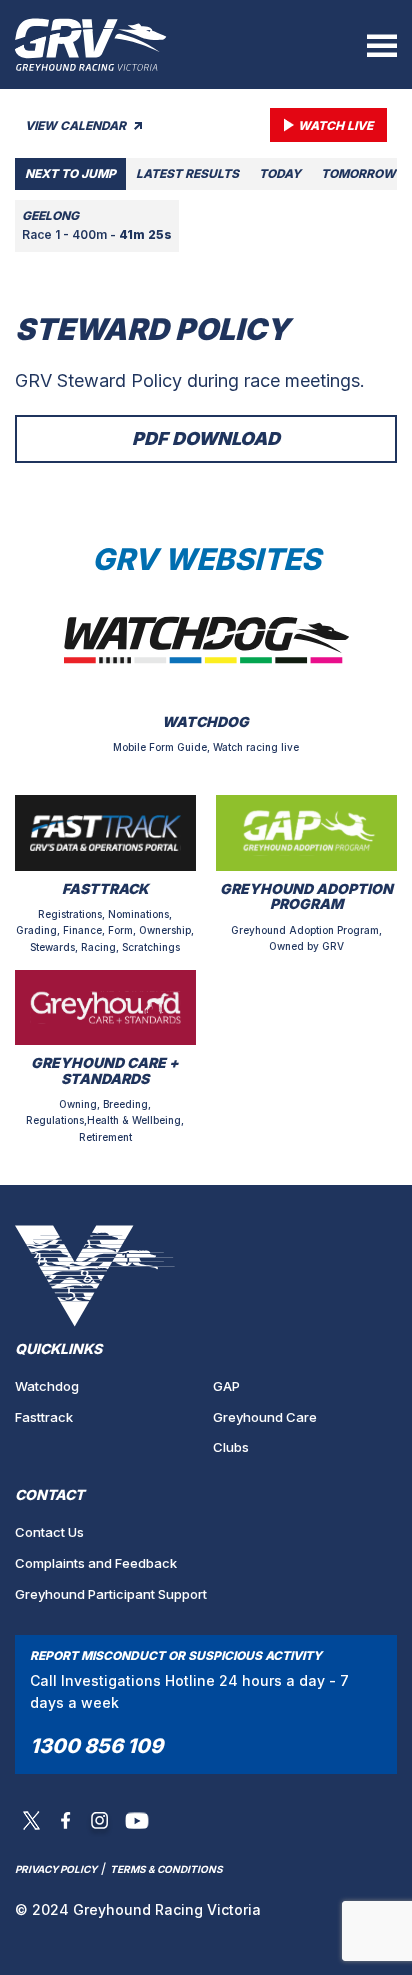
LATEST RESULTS (187, 173)
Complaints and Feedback (96, 1563)
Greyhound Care (265, 1417)
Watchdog (47, 1386)
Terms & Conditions (166, 1869)
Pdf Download (206, 438)
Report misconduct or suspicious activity (176, 1655)
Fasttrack (44, 1417)
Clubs (231, 1447)
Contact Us (49, 1532)
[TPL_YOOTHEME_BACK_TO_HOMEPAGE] (91, 44)
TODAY (280, 173)
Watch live (335, 125)
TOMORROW (358, 173)
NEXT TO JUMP (70, 173)
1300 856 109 (96, 1746)
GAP (226, 1386)
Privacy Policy (56, 1869)
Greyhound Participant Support (111, 1594)
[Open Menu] (382, 45)
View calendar (77, 125)
